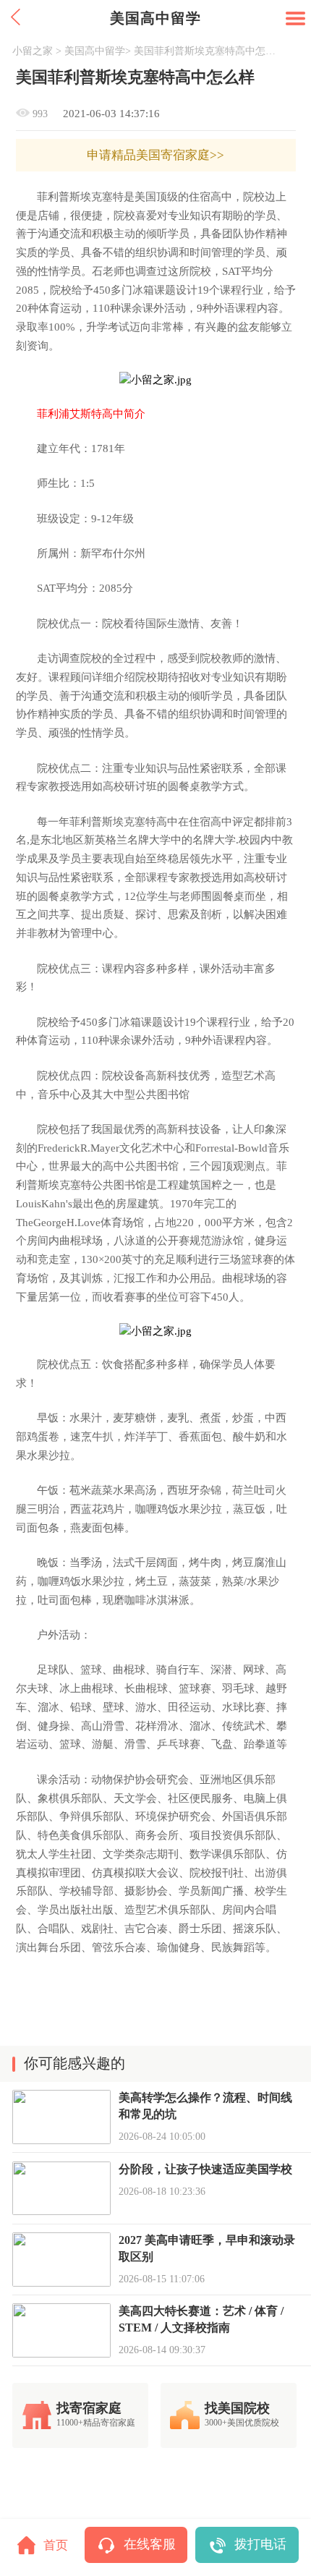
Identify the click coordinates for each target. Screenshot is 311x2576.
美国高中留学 (95, 51)
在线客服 (150, 2544)
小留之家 (33, 51)
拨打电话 (260, 2544)
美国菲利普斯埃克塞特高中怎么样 (207, 51)
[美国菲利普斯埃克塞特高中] (156, 1331)
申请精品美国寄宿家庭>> (155, 155)
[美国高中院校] (156, 380)
